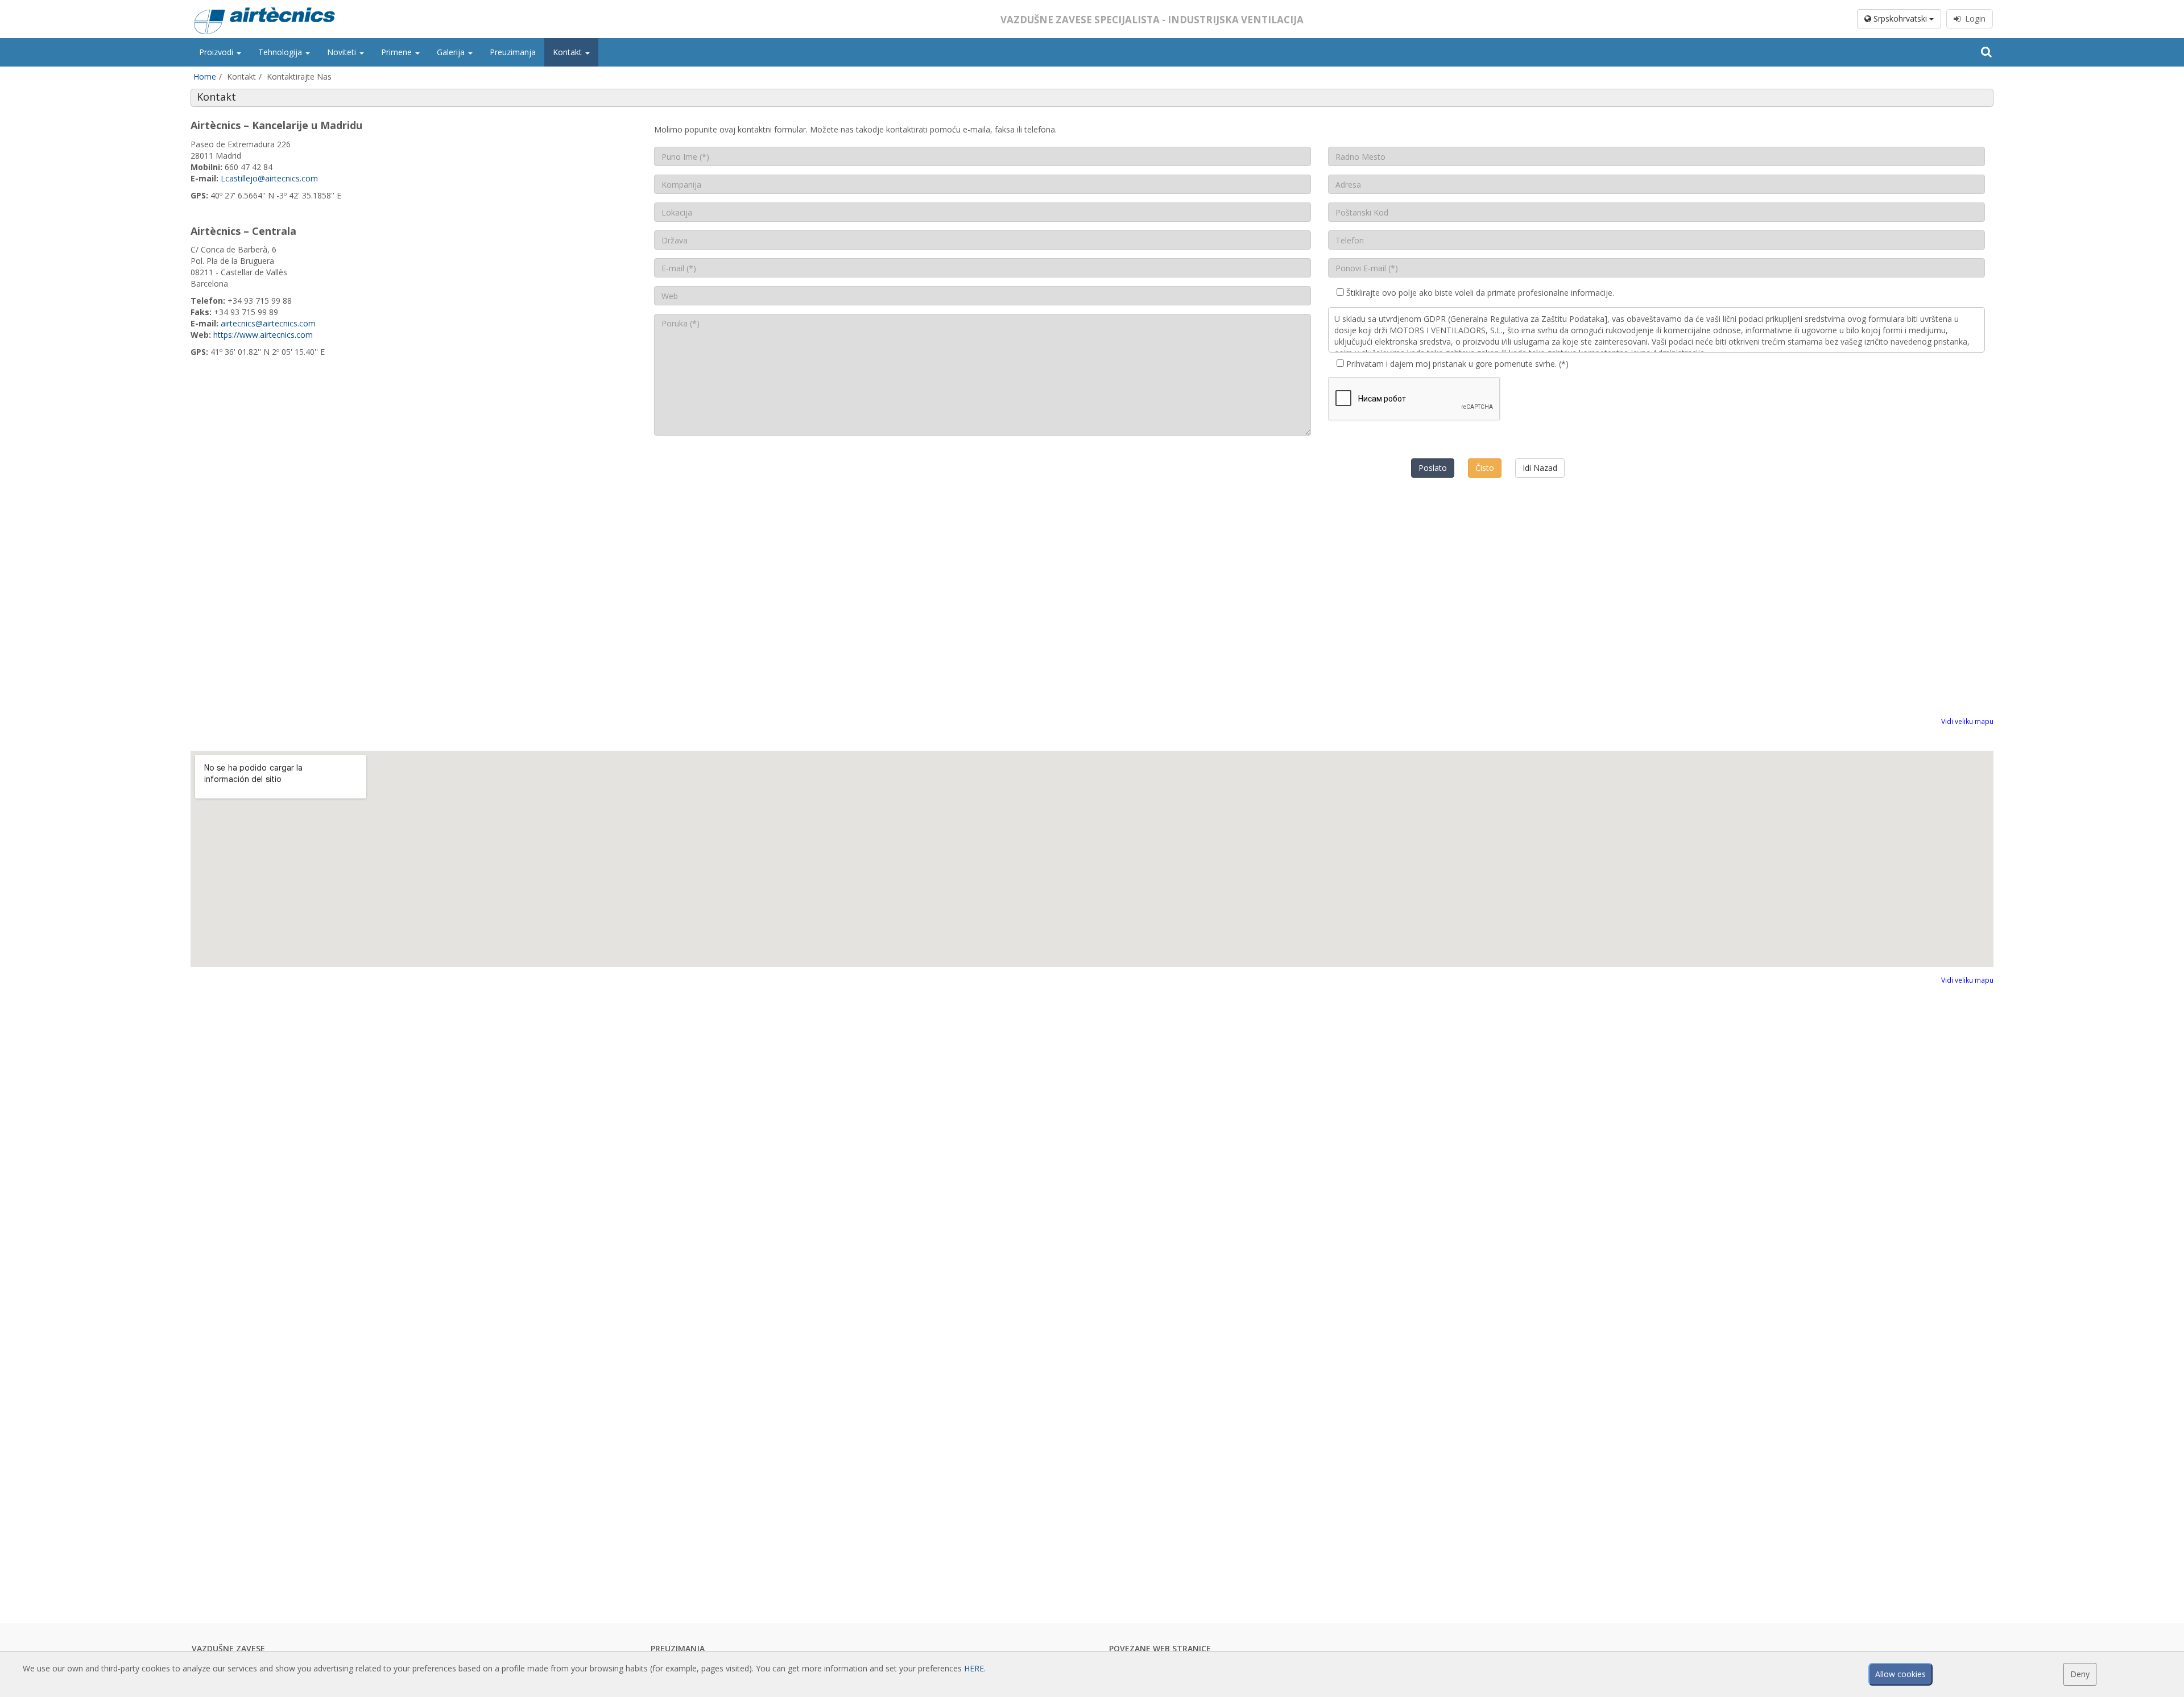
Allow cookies (1900, 1674)
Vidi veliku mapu (1967, 721)
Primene (398, 52)
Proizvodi (217, 52)
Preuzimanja (513, 52)
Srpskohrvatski (1900, 18)
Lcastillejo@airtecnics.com (269, 178)
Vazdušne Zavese (228, 1648)
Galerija (452, 52)
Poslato (1433, 468)
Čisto (1485, 468)
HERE (974, 1668)
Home (205, 76)
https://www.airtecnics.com (263, 335)
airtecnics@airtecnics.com (268, 323)
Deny (2080, 1674)
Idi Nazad (1540, 468)
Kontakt (568, 52)
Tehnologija (281, 52)
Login (1973, 18)
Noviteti (343, 52)
